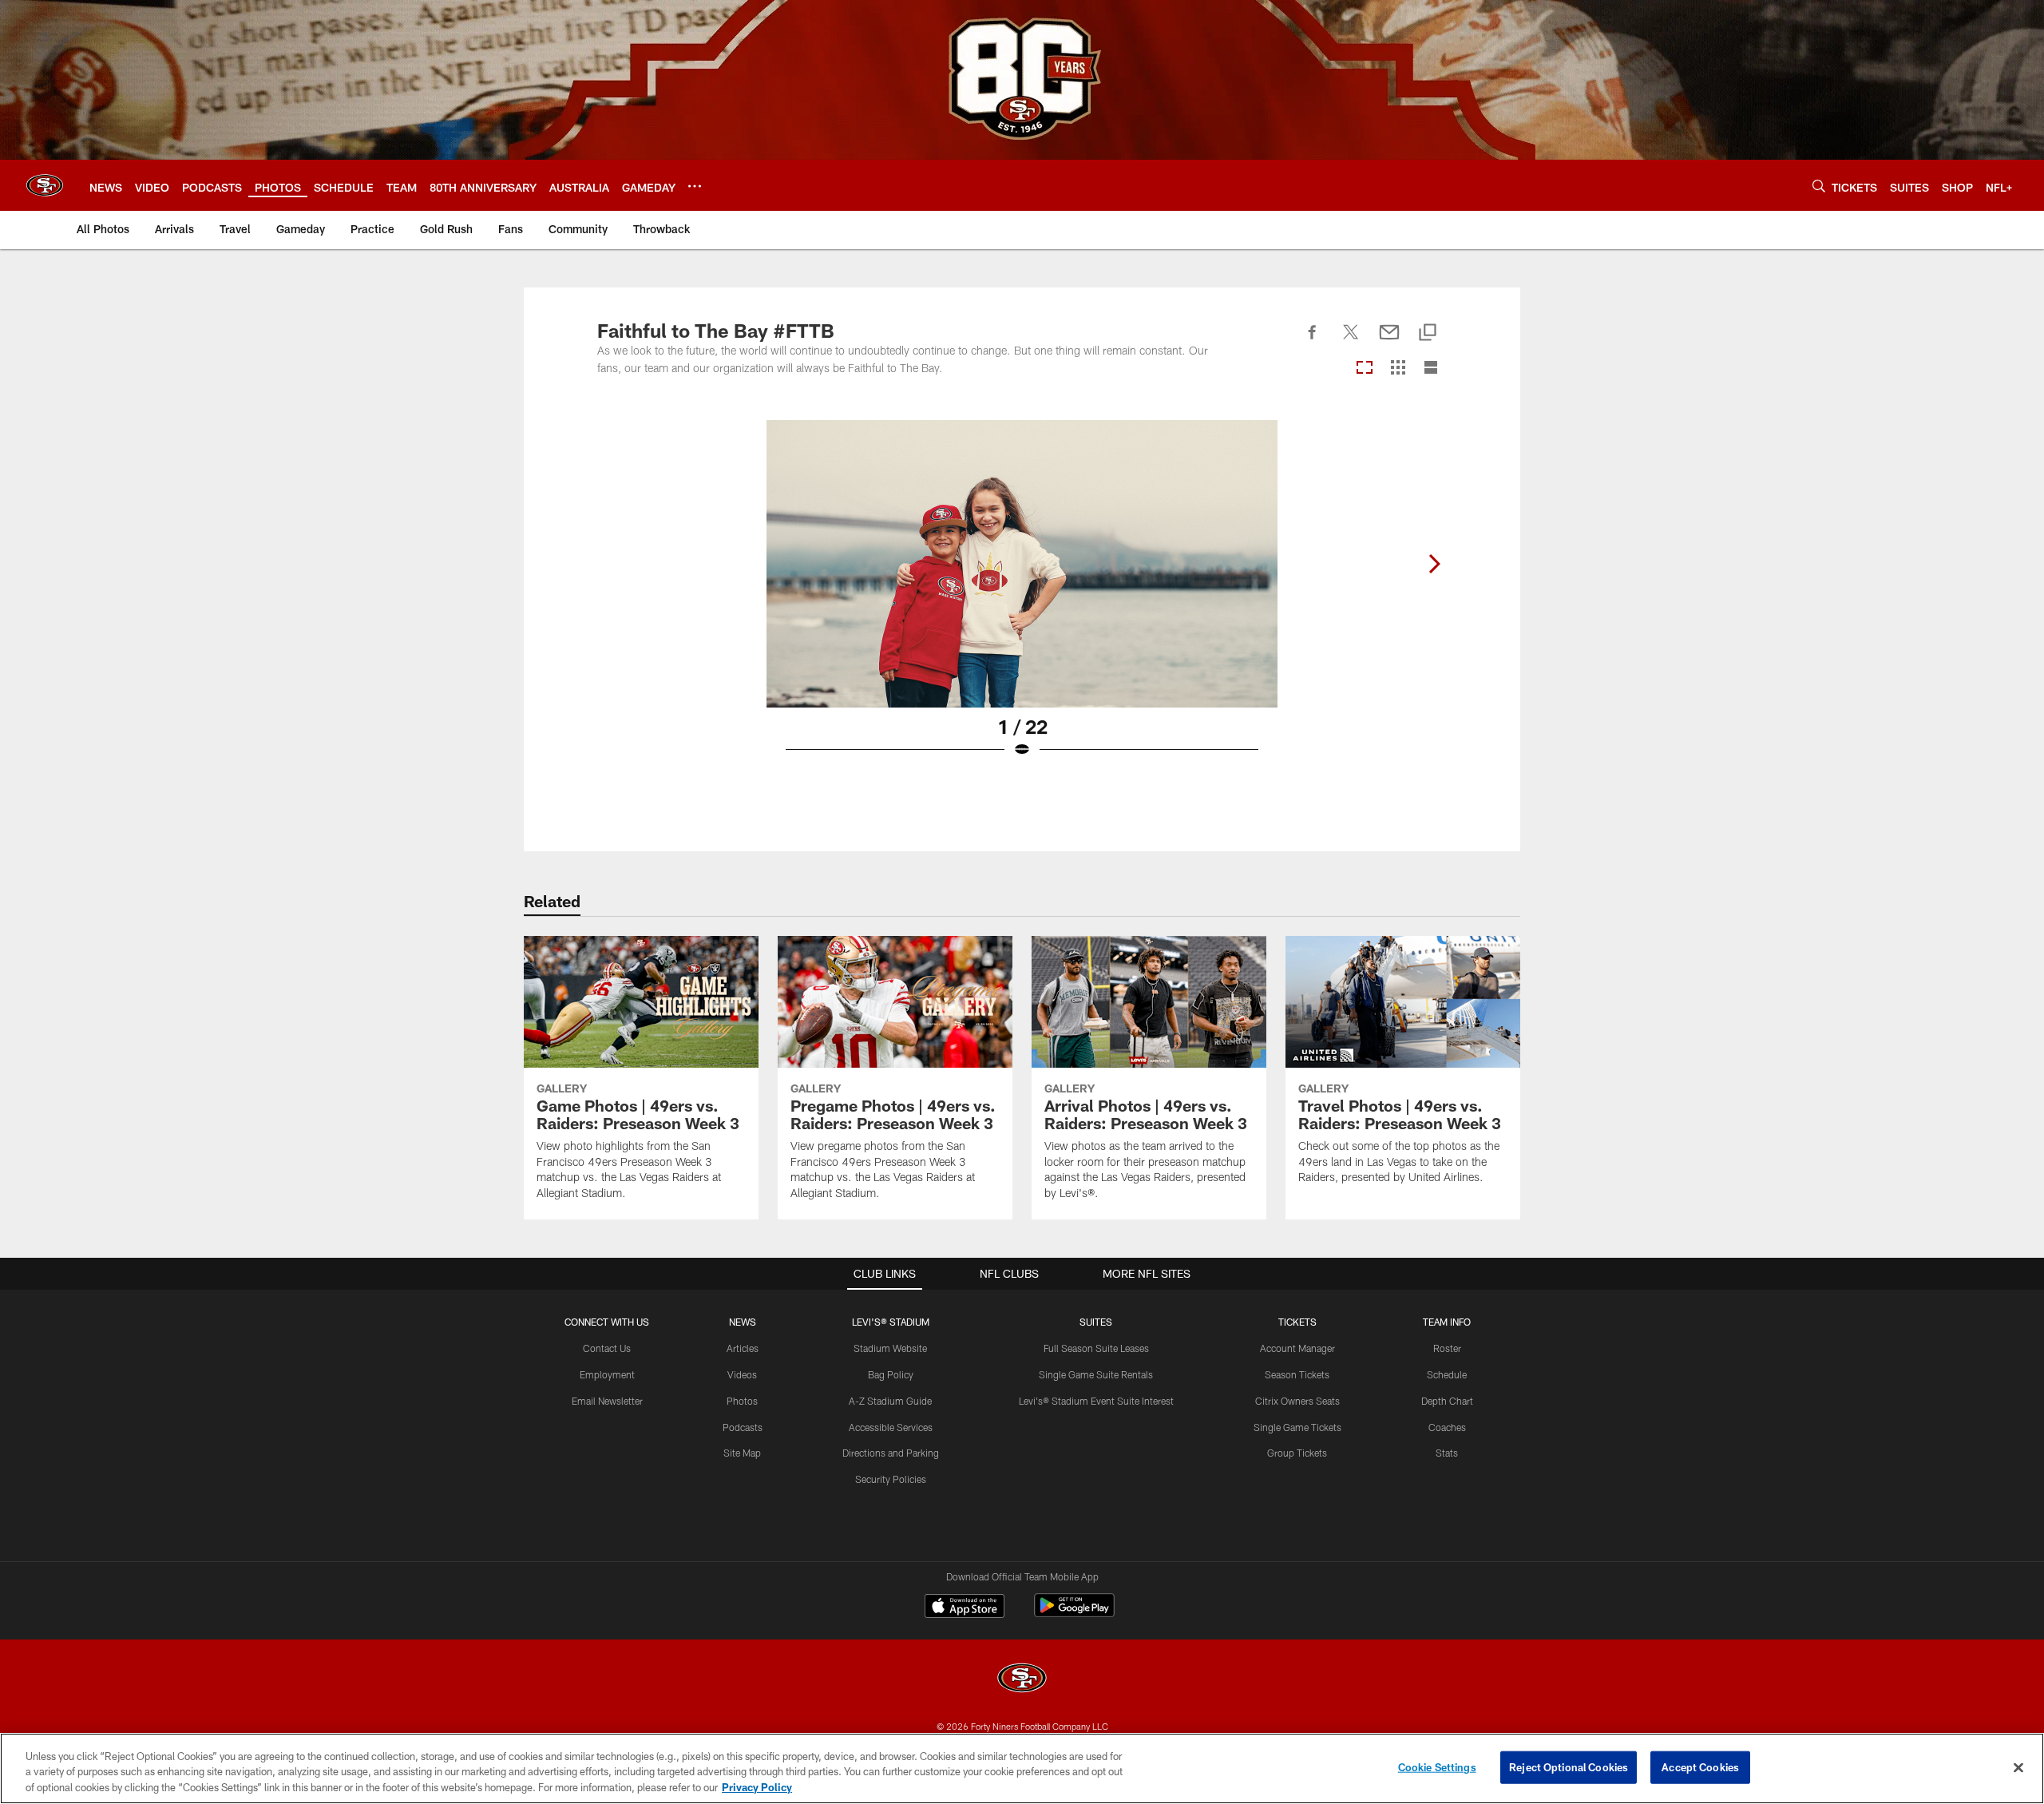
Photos (742, 1401)
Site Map (742, 1453)
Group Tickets (1297, 1453)
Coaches (1447, 1427)
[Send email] (1389, 341)
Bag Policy (891, 1374)
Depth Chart (1447, 1401)
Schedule (1447, 1374)
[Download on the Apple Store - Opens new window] (965, 1608)
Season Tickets (1297, 1374)
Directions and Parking (891, 1453)
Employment (607, 1374)
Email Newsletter (607, 1401)
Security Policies (891, 1479)
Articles (743, 1348)
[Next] (1434, 564)
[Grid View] (1398, 369)
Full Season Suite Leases (1096, 1348)
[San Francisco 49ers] (1022, 1680)
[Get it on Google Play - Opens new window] (1074, 1614)
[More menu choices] (695, 186)
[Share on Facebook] (1313, 341)
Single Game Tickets (1297, 1427)
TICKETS (1297, 1322)
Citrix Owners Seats (1297, 1401)
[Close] (2018, 1767)
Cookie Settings (1437, 1766)
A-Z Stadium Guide (890, 1401)
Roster (1447, 1348)
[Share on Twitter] (1351, 341)
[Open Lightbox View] (1022, 599)
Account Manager (1297, 1348)
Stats (1447, 1453)
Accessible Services (891, 1427)
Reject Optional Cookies (1569, 1766)
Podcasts (743, 1427)
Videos (742, 1374)
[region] (1022, 1768)
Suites (1096, 1322)
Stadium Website (890, 1348)
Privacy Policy (757, 1787)
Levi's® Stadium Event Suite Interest (1096, 1401)
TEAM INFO (1447, 1322)
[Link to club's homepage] (45, 185)
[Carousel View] (1365, 369)
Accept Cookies (1700, 1766)
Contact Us (607, 1348)
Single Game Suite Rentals (1096, 1374)
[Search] (1819, 186)
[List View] (1431, 369)
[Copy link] (1428, 333)
